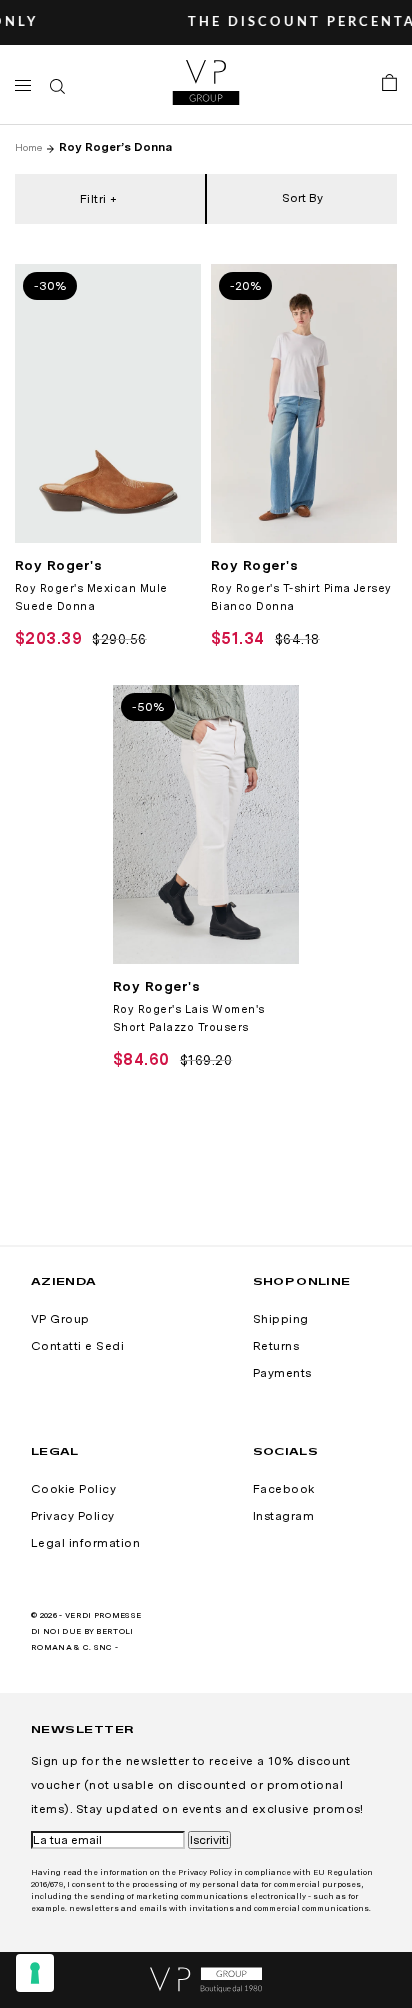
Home (28, 147)
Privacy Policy (73, 1516)
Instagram (283, 1516)
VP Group (60, 1319)
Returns (276, 1346)
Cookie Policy (73, 1489)
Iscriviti (209, 1840)
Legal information (85, 1543)
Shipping (281, 1319)
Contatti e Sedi (77, 1346)
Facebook (284, 1489)
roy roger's (58, 565)
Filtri (93, 199)
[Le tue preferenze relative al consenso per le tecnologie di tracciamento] (35, 1973)
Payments (282, 1373)
